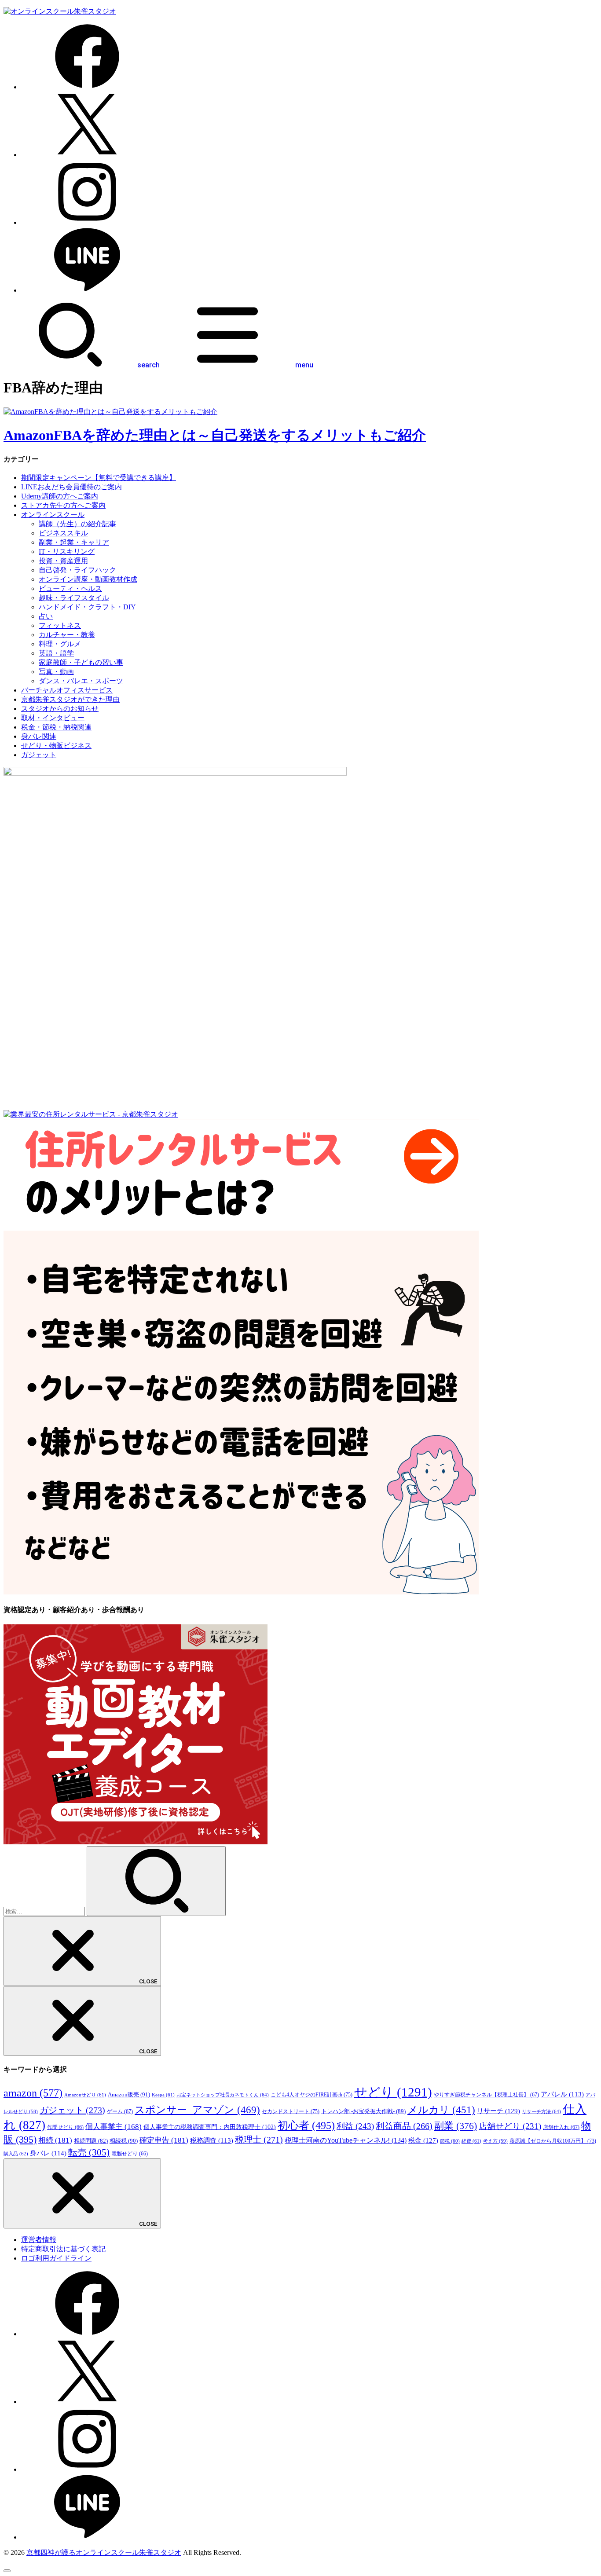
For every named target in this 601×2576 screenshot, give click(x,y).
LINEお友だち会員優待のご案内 (71, 487)
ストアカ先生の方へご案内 (63, 505)
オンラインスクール (53, 515)
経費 (471, 2141)
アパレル (562, 2094)
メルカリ (441, 2110)
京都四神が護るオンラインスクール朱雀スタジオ (104, 2552)
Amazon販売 (129, 2094)
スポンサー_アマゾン (197, 2110)
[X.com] (87, 155)
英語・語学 (56, 653)
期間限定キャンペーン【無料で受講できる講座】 (99, 478)
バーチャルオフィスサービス (67, 690)
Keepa (163, 2095)
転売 (89, 2152)
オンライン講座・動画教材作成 (88, 579)
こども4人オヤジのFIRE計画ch (311, 2095)
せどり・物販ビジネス (56, 746)
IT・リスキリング (67, 551)
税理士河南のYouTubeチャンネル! (346, 2140)
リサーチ (498, 2111)
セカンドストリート (291, 2111)
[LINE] (87, 290)
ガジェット (39, 755)
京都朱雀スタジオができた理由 (70, 699)
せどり (393, 2092)
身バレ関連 (39, 736)
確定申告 (164, 2140)
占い (46, 616)
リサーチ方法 (541, 2111)
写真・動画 (56, 672)
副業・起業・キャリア (74, 542)
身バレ (48, 2153)
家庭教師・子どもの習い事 (81, 662)
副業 (456, 2126)
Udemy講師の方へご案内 (60, 496)
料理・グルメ (60, 644)
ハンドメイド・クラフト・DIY (87, 607)
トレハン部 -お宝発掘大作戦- (363, 2111)
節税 (450, 2141)
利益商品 (404, 2126)
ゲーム (120, 2111)
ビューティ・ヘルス (70, 588)
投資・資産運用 (63, 561)
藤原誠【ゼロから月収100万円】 (553, 2141)
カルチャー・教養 (67, 635)
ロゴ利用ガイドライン (56, 2258)
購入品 (16, 2154)
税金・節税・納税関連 (56, 727)
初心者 (306, 2125)
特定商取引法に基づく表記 (63, 2249)
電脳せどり (130, 2154)
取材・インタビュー (53, 718)
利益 (355, 2126)
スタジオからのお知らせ (60, 709)
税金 (423, 2140)
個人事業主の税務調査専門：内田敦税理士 (210, 2127)
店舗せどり (510, 2126)
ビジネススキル (63, 533)
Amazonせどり (85, 2095)
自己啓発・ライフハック (77, 570)
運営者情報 (39, 2240)
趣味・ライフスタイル (74, 598)
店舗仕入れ (561, 2127)
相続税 (124, 2141)
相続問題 (91, 2141)
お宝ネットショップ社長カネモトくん (223, 2095)
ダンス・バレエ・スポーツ (81, 681)
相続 (55, 2140)
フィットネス (60, 625)
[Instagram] (87, 222)
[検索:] (45, 1911)
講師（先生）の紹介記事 (77, 524)
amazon (33, 2093)
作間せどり (65, 2127)
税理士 (259, 2140)
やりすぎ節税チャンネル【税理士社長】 (486, 2095)
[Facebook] (87, 87)
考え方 (495, 2141)
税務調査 (212, 2140)
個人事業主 (114, 2127)
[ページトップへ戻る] (7, 2571)
